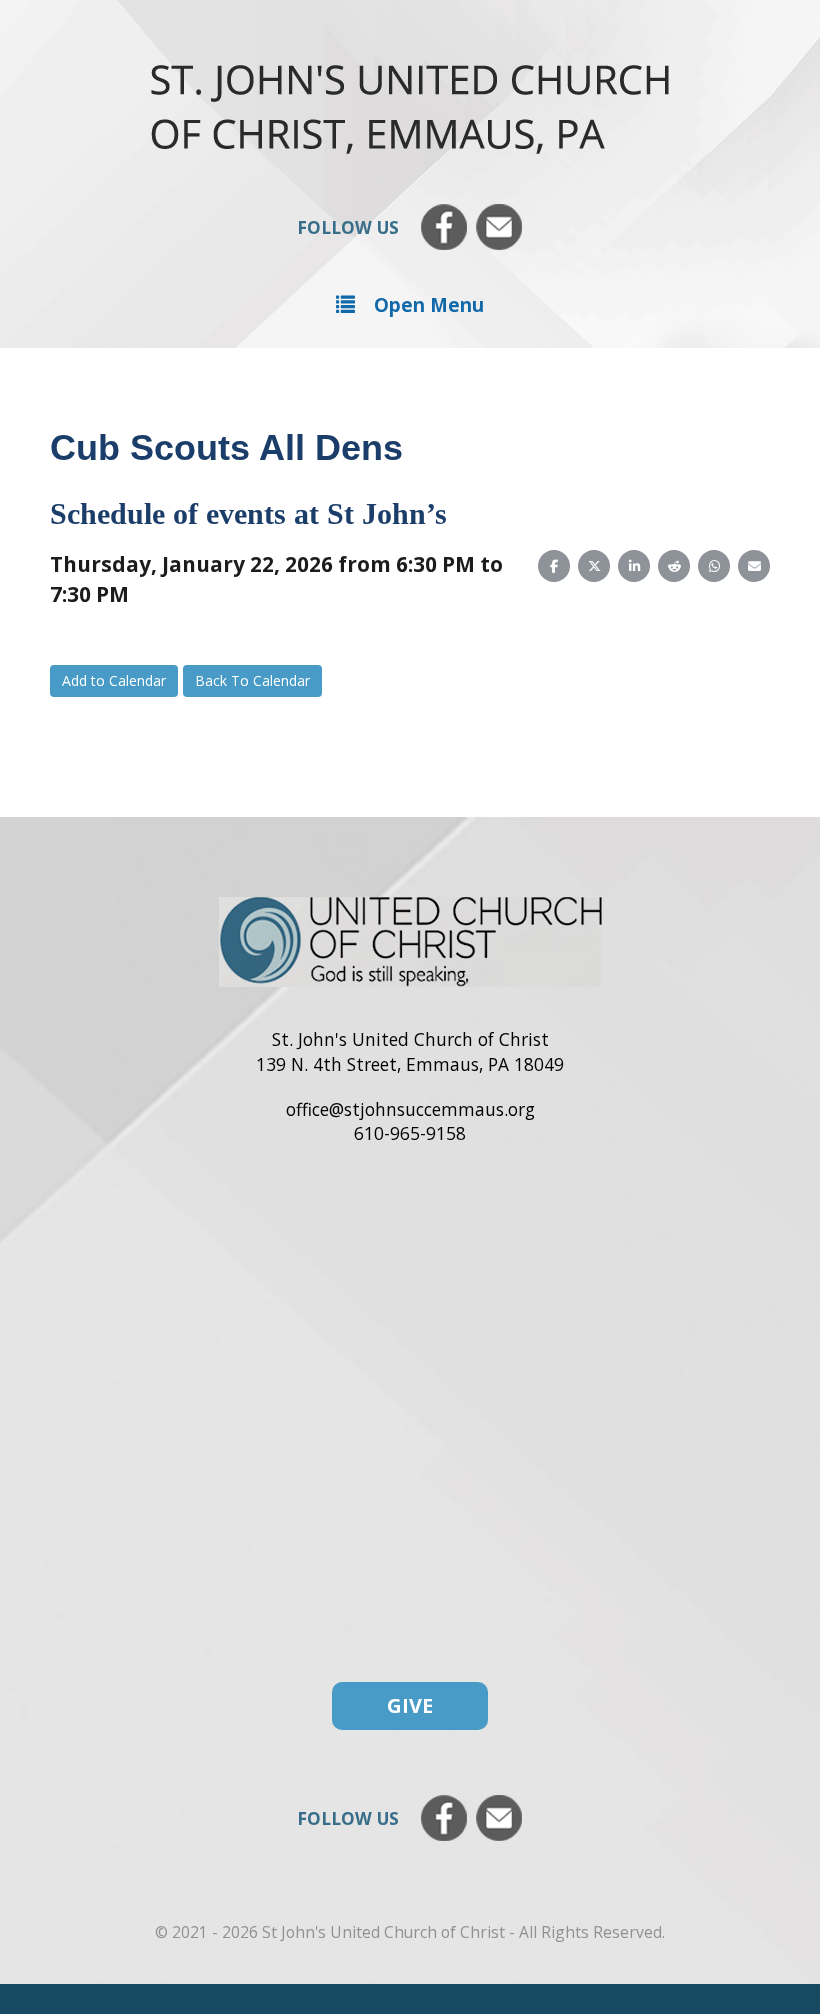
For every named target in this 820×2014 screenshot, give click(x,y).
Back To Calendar (252, 680)
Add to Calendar (114, 680)
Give (410, 1705)
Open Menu (429, 304)
